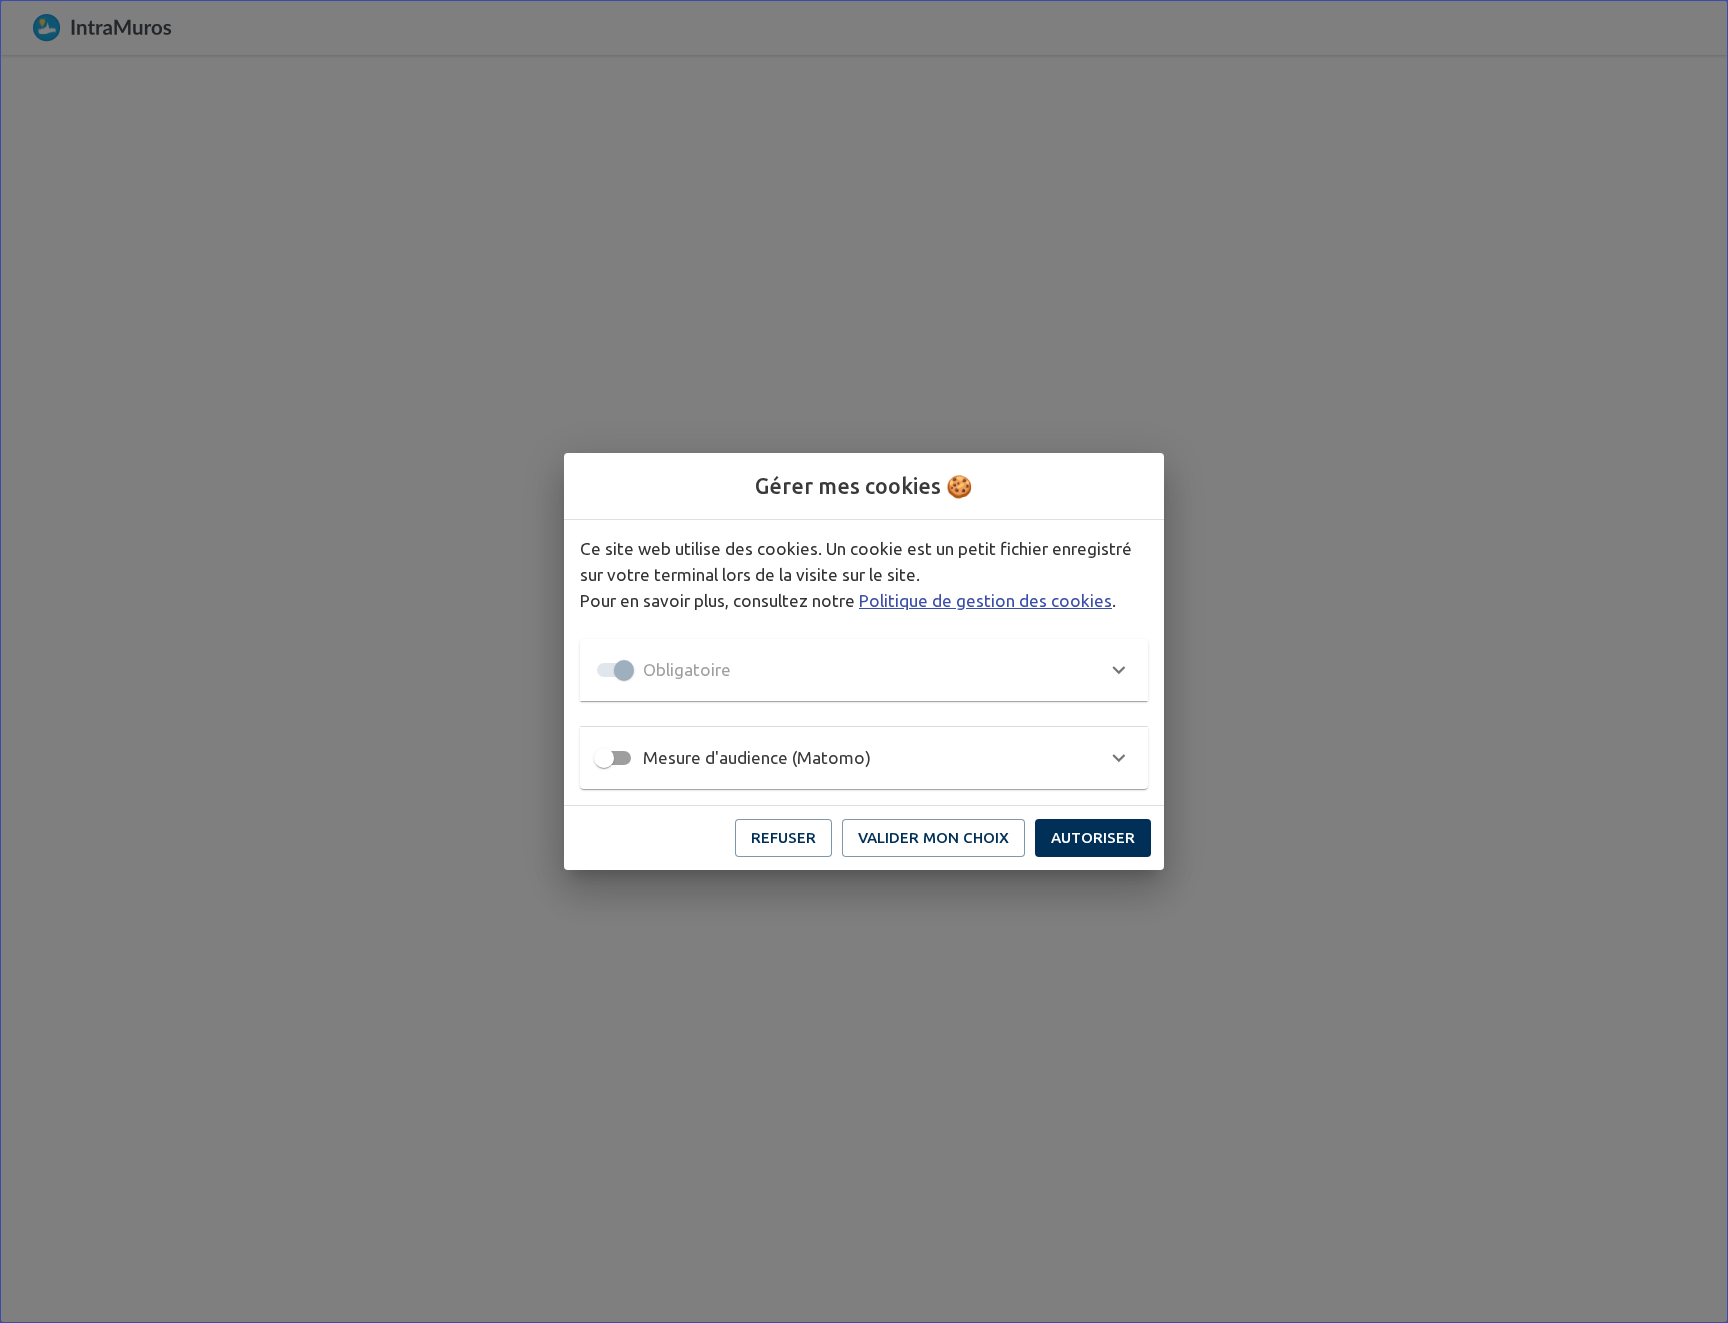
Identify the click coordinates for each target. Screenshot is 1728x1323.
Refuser (783, 837)
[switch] (604, 758)
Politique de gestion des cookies (985, 600)
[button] (864, 670)
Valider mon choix (933, 837)
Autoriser (1093, 837)
